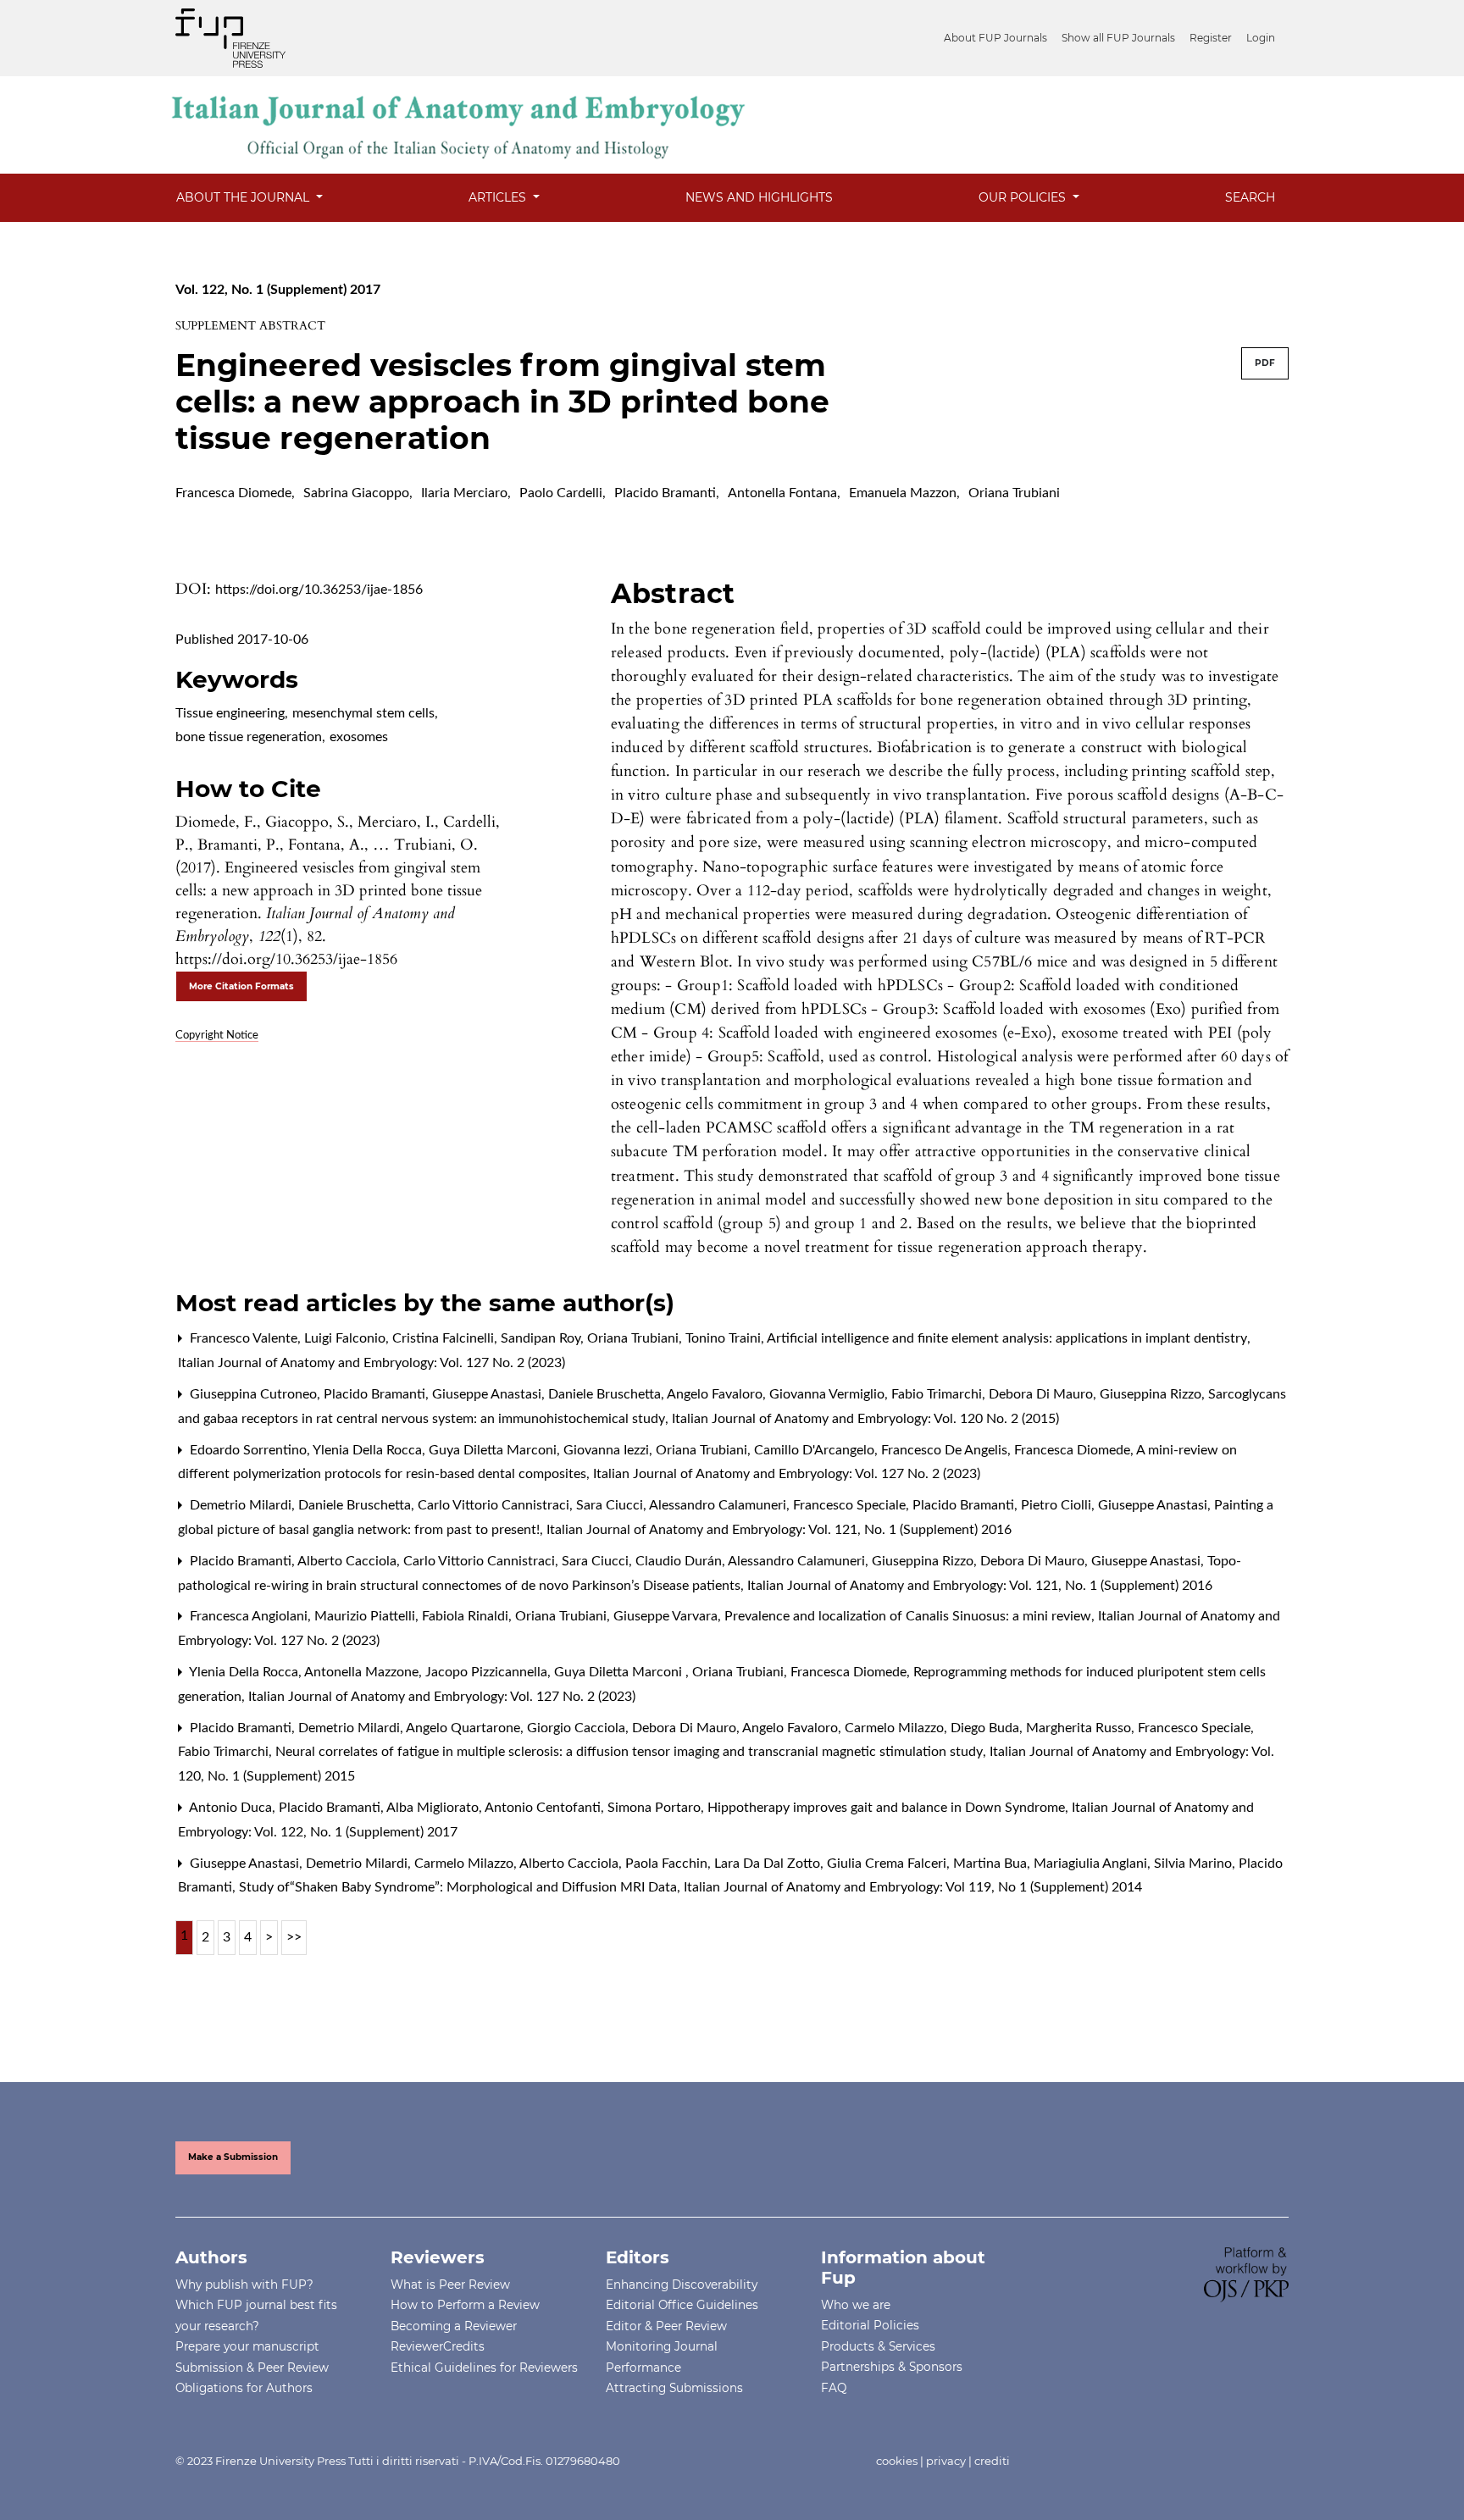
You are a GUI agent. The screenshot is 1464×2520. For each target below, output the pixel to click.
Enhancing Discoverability (682, 2285)
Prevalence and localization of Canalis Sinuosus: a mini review (909, 1616)
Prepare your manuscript (247, 2346)
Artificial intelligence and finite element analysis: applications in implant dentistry (1009, 1338)
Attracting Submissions (674, 2388)
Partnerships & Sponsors (892, 2367)
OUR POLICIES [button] (1024, 197)
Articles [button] (499, 197)
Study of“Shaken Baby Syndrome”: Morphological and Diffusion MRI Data (460, 1887)
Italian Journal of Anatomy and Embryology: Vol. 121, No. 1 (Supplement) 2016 (779, 1530)
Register (1211, 38)
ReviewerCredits (438, 2346)
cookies (897, 2461)
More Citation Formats (241, 986)
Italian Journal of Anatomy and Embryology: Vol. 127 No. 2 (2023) (372, 1363)
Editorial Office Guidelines (682, 2305)
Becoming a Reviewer (454, 2326)
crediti (992, 2461)
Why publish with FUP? (244, 2285)
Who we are (856, 2305)
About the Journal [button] (244, 197)
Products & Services (878, 2346)
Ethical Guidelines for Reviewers (484, 2368)
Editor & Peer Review (666, 2326)
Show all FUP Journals (1118, 38)
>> (294, 1937)
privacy (946, 2461)
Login (1261, 38)
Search (1250, 197)
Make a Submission (233, 2157)
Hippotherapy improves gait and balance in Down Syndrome (888, 1808)
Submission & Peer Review (252, 2368)
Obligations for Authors (244, 2388)
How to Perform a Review (465, 2305)
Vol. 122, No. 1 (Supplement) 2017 (278, 290)
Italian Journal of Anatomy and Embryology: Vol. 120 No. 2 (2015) (865, 1419)
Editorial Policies (870, 2325)
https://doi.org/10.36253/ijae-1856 (319, 590)
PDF (1265, 363)
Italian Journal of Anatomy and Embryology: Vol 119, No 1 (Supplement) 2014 (913, 1887)
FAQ (834, 2388)
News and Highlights (759, 197)
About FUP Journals (995, 38)
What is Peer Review (450, 2285)
